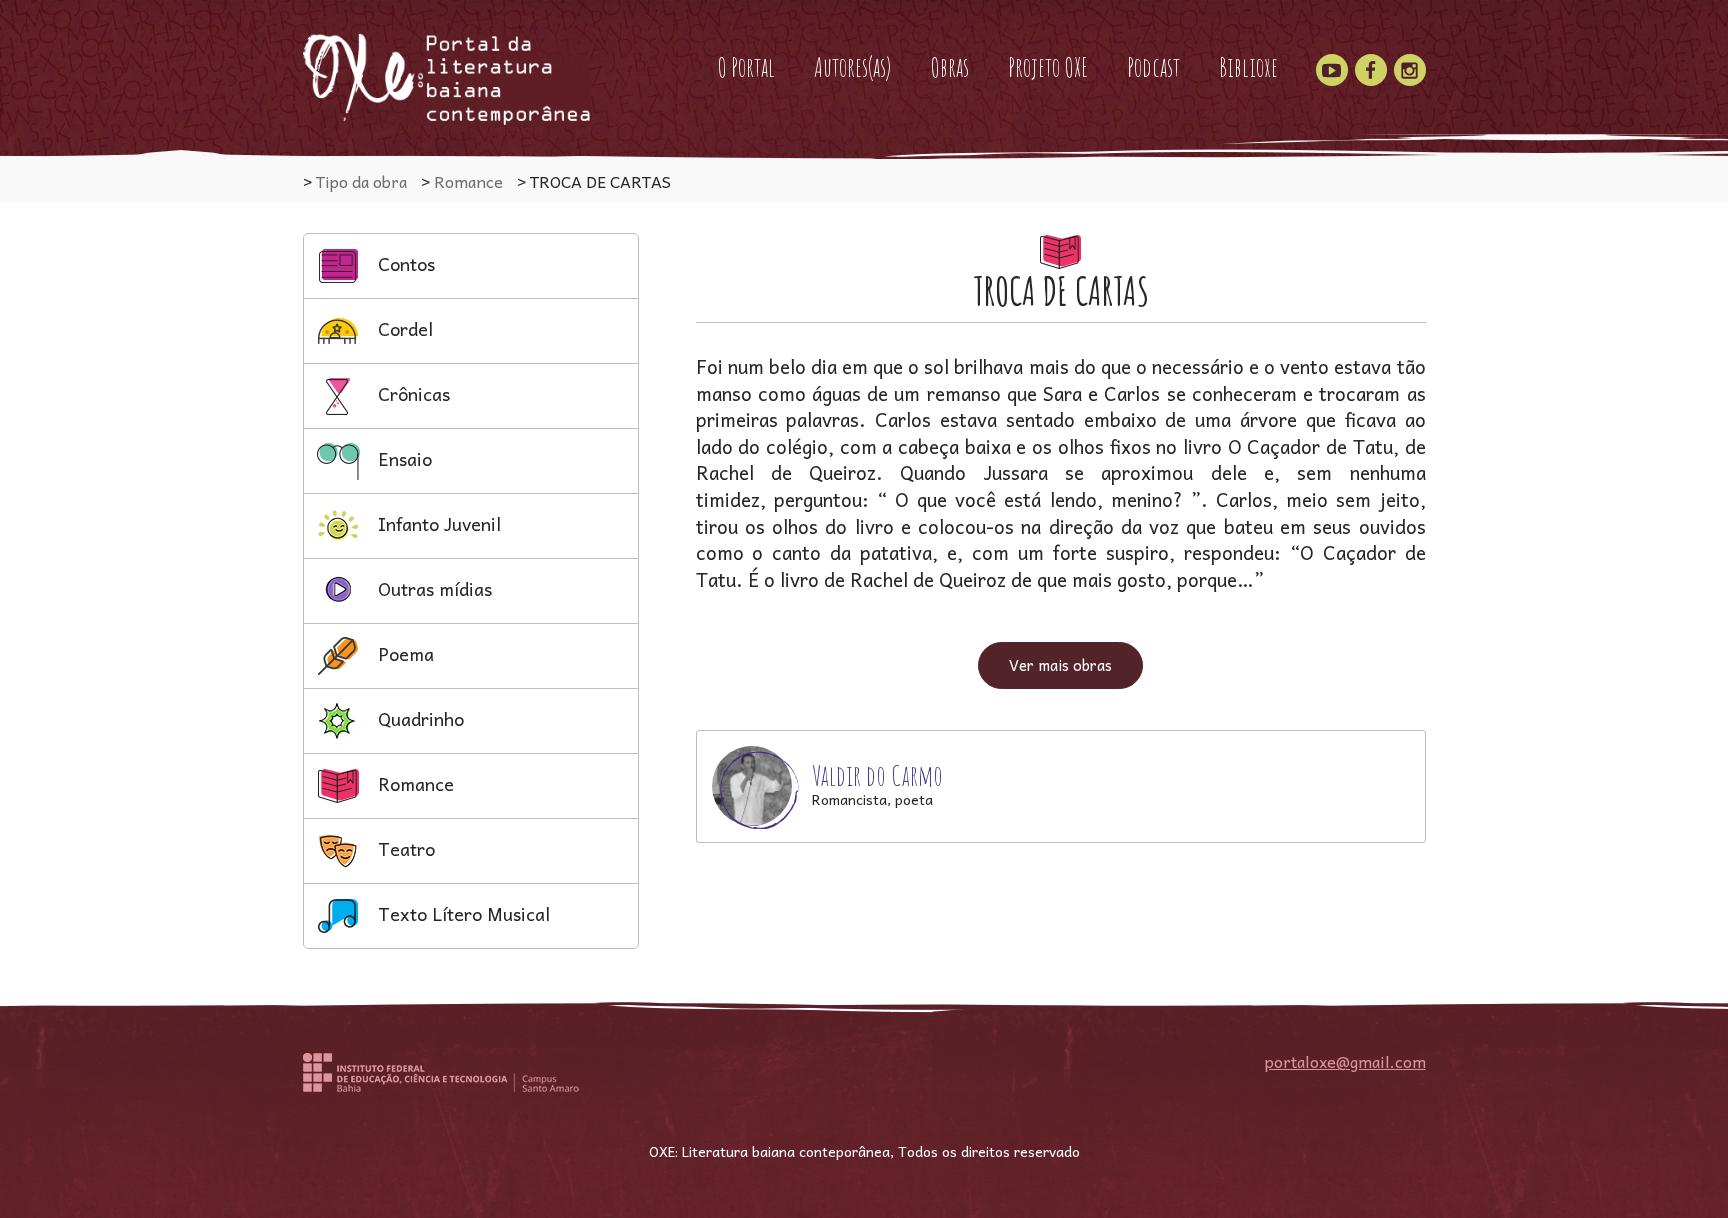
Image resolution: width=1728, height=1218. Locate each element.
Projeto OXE (1048, 67)
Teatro (404, 848)
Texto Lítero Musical (461, 913)
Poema (403, 653)
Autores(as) (852, 67)
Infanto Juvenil (437, 523)
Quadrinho (418, 718)
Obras (949, 67)
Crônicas (411, 393)
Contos (404, 263)
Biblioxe (1248, 67)
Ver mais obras (1060, 665)
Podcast (1153, 67)
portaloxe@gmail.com (1345, 1061)
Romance (413, 783)
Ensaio (402, 458)
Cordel (403, 328)
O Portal (746, 67)
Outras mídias (432, 588)
